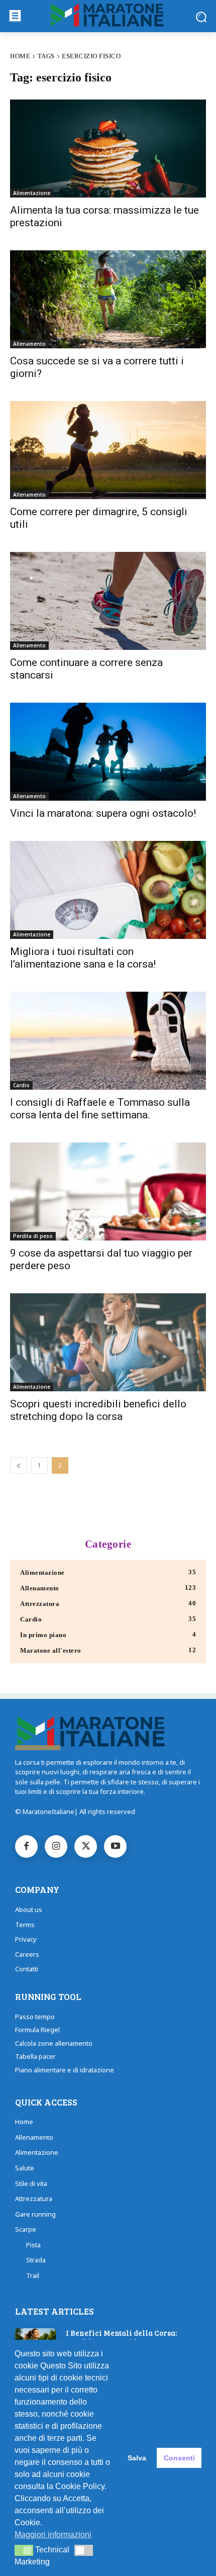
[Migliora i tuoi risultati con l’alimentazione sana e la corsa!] (108, 890)
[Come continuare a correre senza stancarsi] (108, 601)
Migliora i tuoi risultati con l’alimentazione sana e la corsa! (83, 958)
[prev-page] (19, 1465)
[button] (24, 2550)
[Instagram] (56, 1846)
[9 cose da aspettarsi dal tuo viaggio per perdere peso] (108, 1191)
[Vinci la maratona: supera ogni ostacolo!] (108, 752)
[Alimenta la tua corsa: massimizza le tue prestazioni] (108, 149)
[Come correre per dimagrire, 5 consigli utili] (108, 450)
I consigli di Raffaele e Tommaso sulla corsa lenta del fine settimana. (100, 1109)
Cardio (21, 1085)
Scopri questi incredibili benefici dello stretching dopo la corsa (98, 1410)
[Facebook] (26, 1846)
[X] (86, 1846)
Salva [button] (137, 2458)
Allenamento (29, 344)
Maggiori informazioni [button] (53, 2535)
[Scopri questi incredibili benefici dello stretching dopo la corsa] (108, 1342)
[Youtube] (115, 1846)
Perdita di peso (33, 1236)
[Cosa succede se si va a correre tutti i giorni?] (108, 299)
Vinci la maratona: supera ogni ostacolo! (103, 813)
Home (20, 56)
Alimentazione (32, 193)
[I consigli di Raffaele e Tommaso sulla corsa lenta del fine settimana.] (108, 1041)
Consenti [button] (179, 2458)
